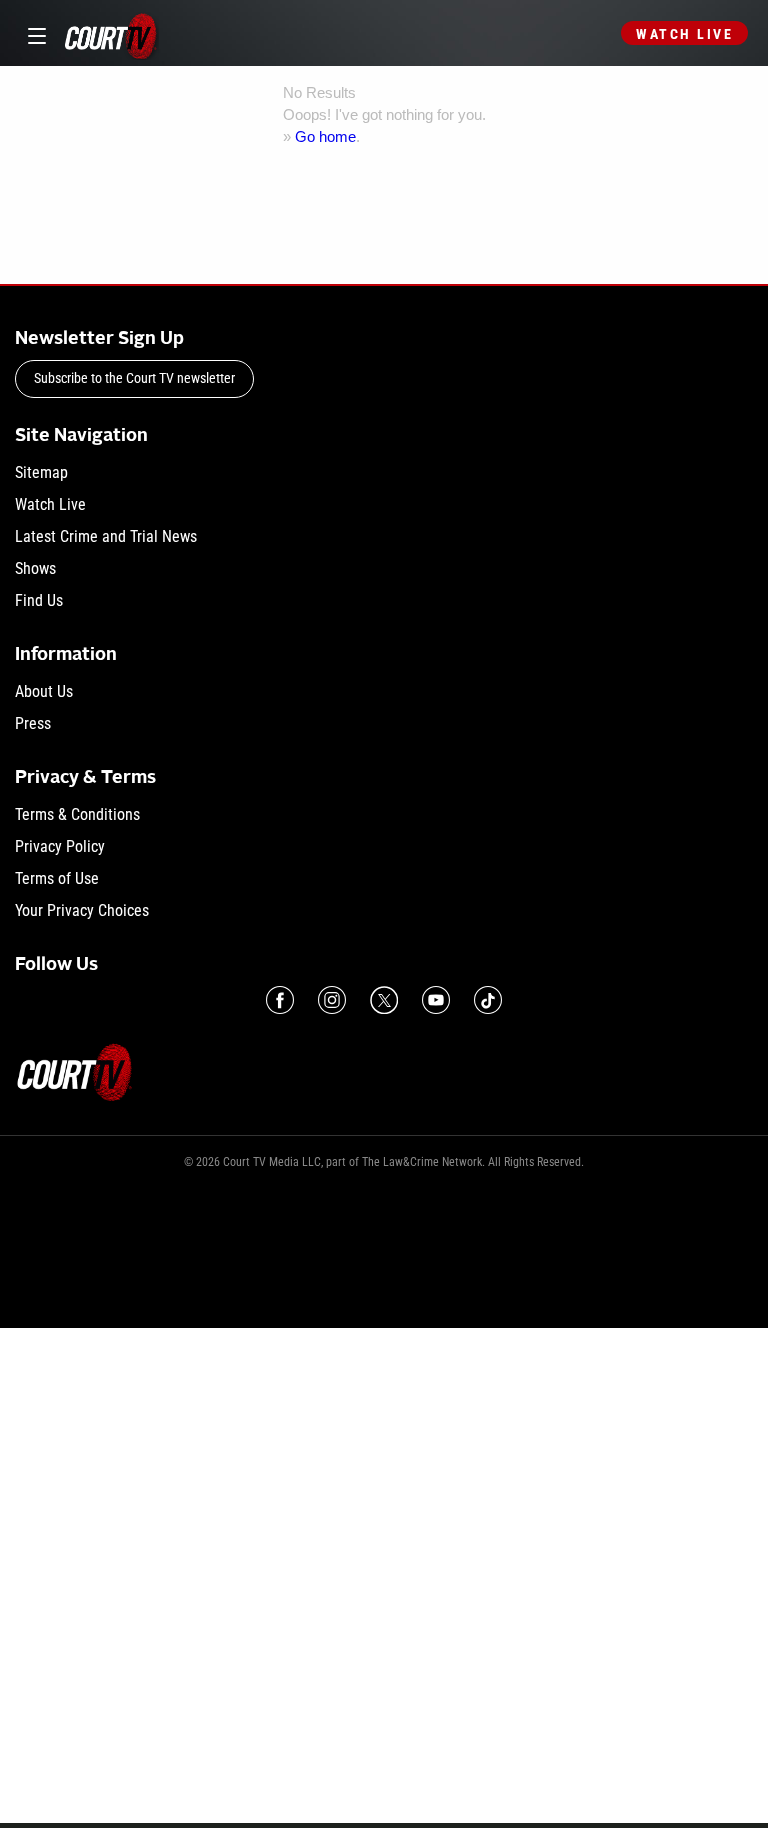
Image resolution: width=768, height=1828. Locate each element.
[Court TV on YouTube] (436, 1000)
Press (33, 723)
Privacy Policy (60, 846)
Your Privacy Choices (82, 910)
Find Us (39, 600)
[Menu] (33, 33)
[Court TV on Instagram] (332, 1000)
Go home (325, 136)
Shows (35, 568)
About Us (44, 691)
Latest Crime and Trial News (106, 536)
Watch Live (684, 34)
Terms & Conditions (77, 814)
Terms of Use (57, 878)
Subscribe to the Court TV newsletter (134, 378)
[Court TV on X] (384, 1000)
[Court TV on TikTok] (488, 1000)
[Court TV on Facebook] (280, 1000)
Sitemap (41, 472)
